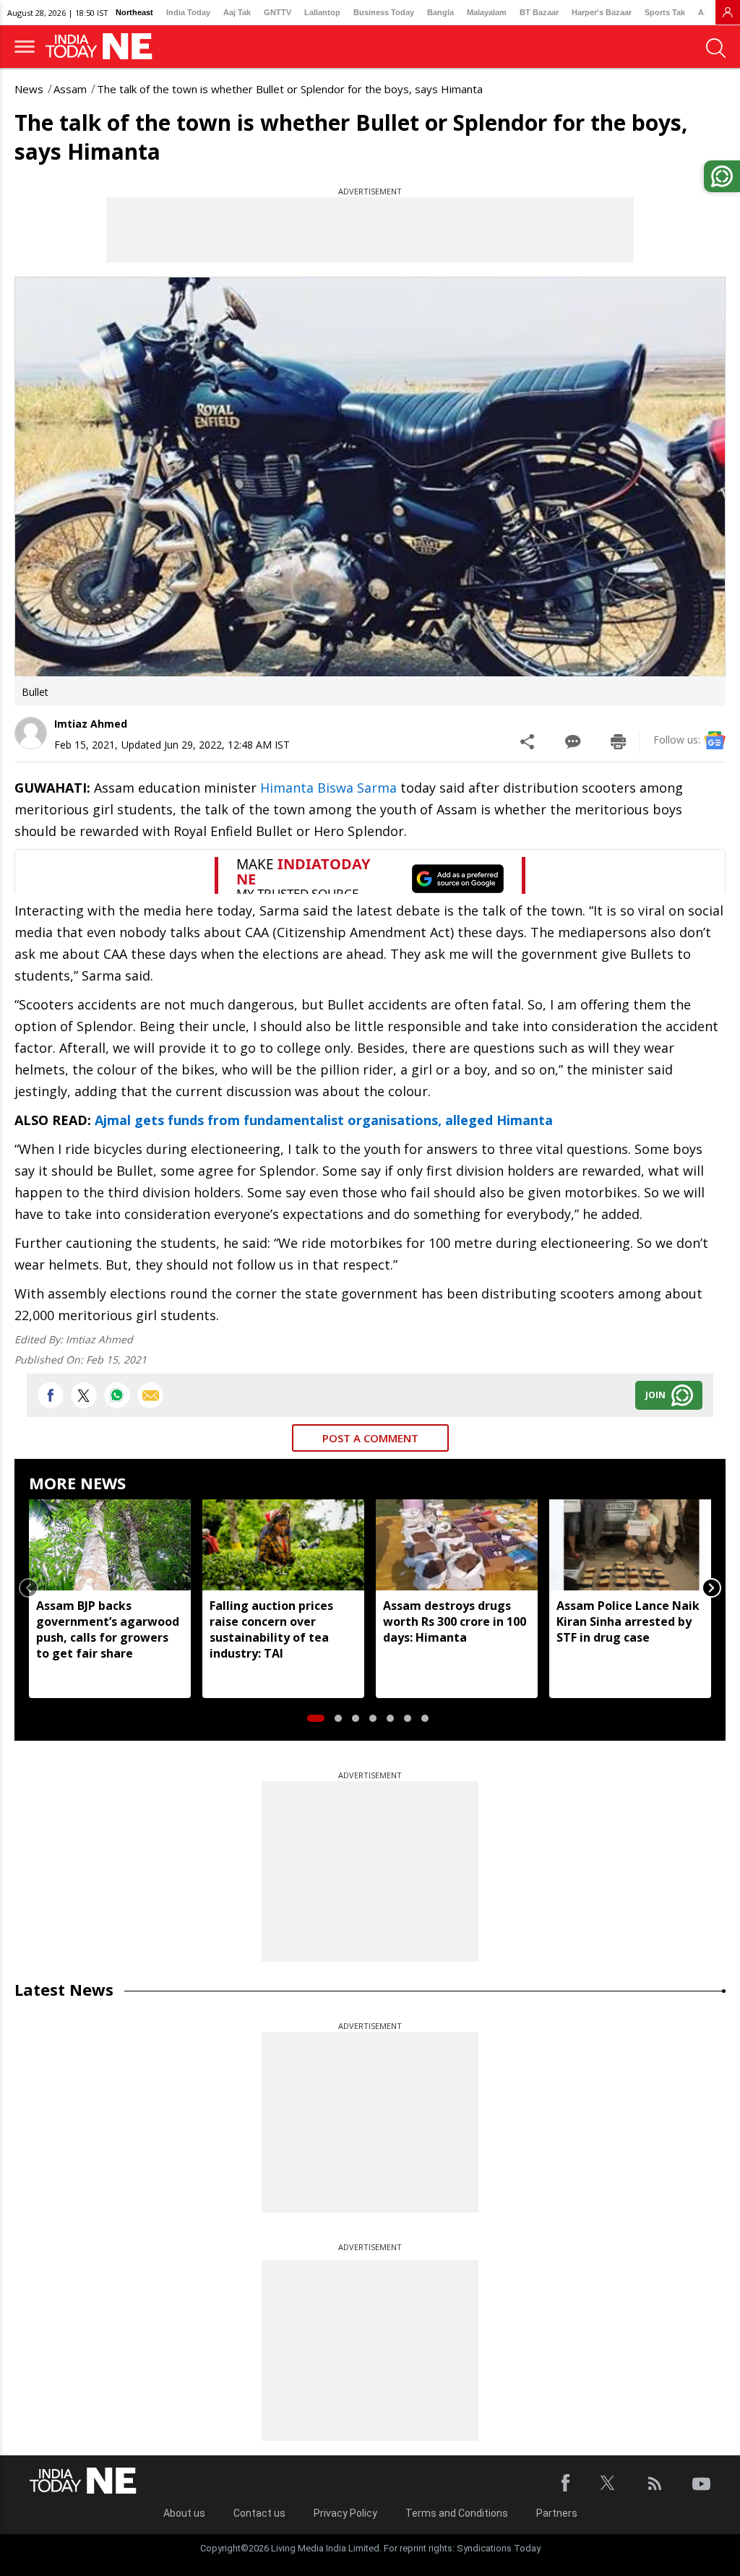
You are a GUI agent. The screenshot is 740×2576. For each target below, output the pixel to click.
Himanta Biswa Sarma (327, 788)
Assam (70, 89)
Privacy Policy (345, 2513)
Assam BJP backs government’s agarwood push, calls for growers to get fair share (108, 1629)
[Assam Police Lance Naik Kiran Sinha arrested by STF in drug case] (630, 1545)
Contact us (259, 2513)
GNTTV (277, 12)
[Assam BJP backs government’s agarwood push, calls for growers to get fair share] (110, 1545)
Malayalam (487, 12)
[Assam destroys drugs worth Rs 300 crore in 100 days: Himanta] (457, 1545)
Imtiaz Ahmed (91, 724)
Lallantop (322, 12)
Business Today (384, 12)
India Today (188, 12)
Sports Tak (665, 12)
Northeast (134, 12)
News (29, 89)
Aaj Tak (237, 12)
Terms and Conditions (457, 2513)
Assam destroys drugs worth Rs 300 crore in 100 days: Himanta (455, 1621)
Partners (557, 2513)
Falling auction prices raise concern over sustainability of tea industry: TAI (271, 1629)
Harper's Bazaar (602, 12)
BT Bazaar (539, 12)
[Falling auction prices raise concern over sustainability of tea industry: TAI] (283, 1545)
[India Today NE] (103, 47)
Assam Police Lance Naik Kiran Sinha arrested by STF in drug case (628, 1621)
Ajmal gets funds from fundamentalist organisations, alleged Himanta (324, 1120)
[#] (117, 1395)
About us (184, 2513)
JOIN (655, 1395)
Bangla (440, 12)
